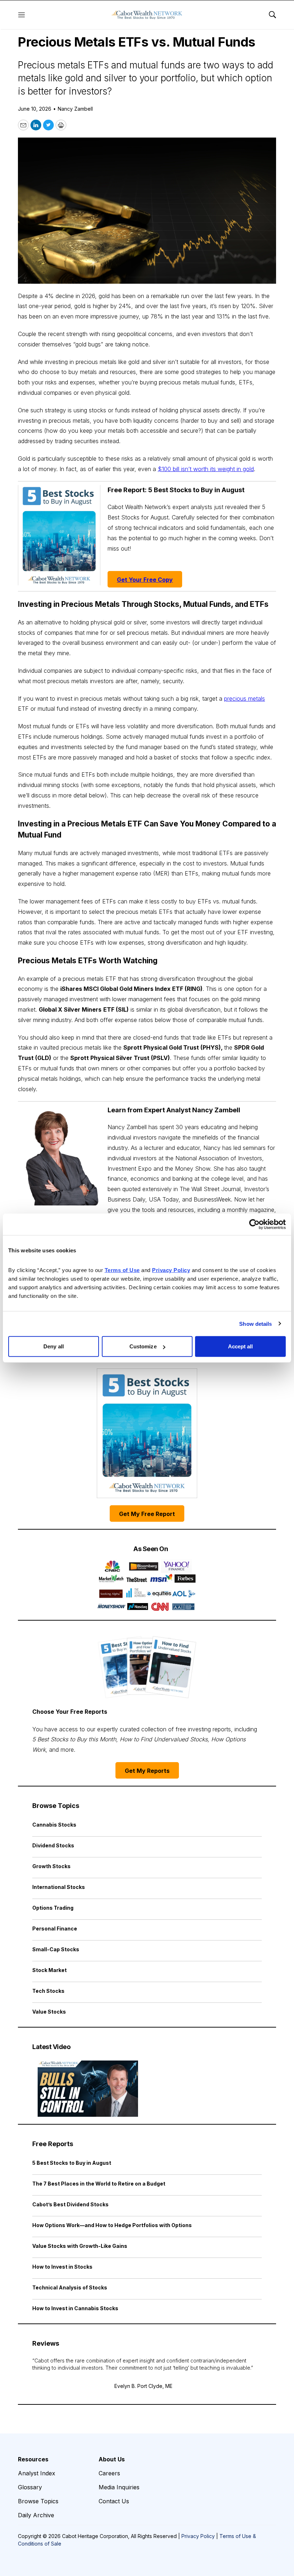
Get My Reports (147, 1771)
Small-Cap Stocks (56, 1949)
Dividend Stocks (53, 1845)
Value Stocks (49, 2012)
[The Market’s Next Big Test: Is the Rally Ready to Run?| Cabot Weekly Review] (88, 2089)
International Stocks (59, 1887)
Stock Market (49, 1970)
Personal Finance (55, 1929)
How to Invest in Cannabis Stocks (75, 2308)
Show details (255, 1323)
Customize (143, 1346)
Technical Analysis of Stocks (70, 2287)
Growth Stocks (51, 1866)
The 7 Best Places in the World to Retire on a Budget (99, 2184)
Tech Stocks (48, 1991)
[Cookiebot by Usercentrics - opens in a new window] (254, 1224)
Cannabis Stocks (54, 1825)
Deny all (54, 1346)
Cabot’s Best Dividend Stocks (70, 2204)
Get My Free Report (147, 1514)
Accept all (241, 1346)
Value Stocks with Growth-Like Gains (80, 2246)
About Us (112, 2459)
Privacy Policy (198, 2536)
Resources (33, 2459)
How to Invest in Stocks (62, 2267)
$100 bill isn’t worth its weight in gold (206, 469)
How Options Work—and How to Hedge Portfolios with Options (112, 2225)
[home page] (147, 15)
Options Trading (53, 1908)
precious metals (245, 699)
